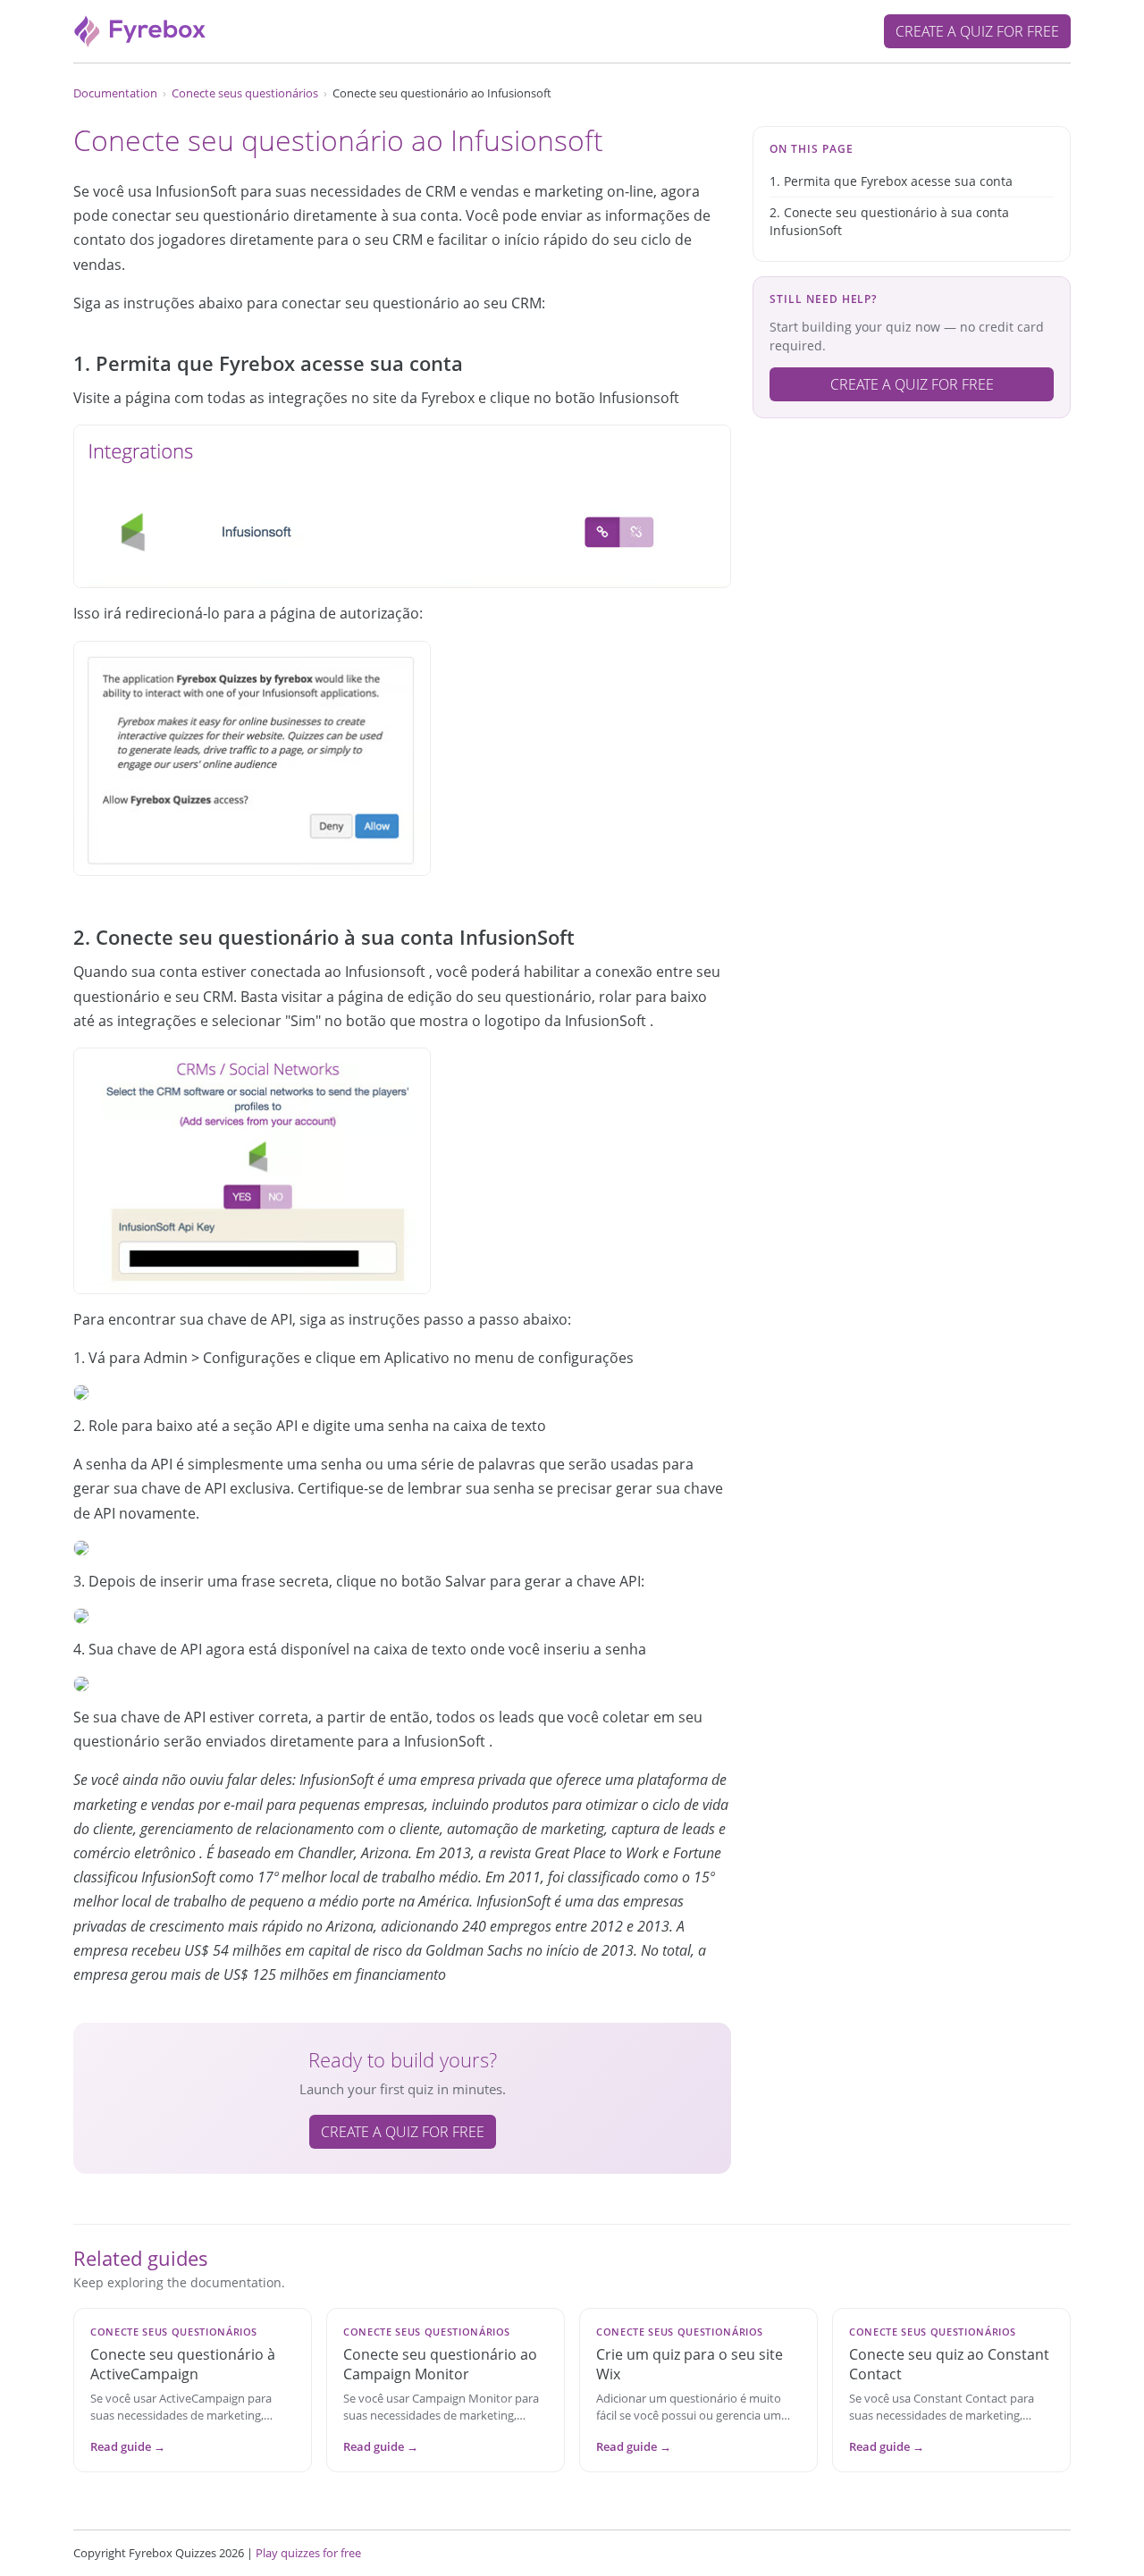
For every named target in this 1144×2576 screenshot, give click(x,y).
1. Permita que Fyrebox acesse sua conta (891, 181)
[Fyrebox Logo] (140, 29)
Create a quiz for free (977, 31)
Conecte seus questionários (245, 93)
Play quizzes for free (308, 2553)
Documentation (115, 93)
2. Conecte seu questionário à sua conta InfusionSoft (889, 221)
